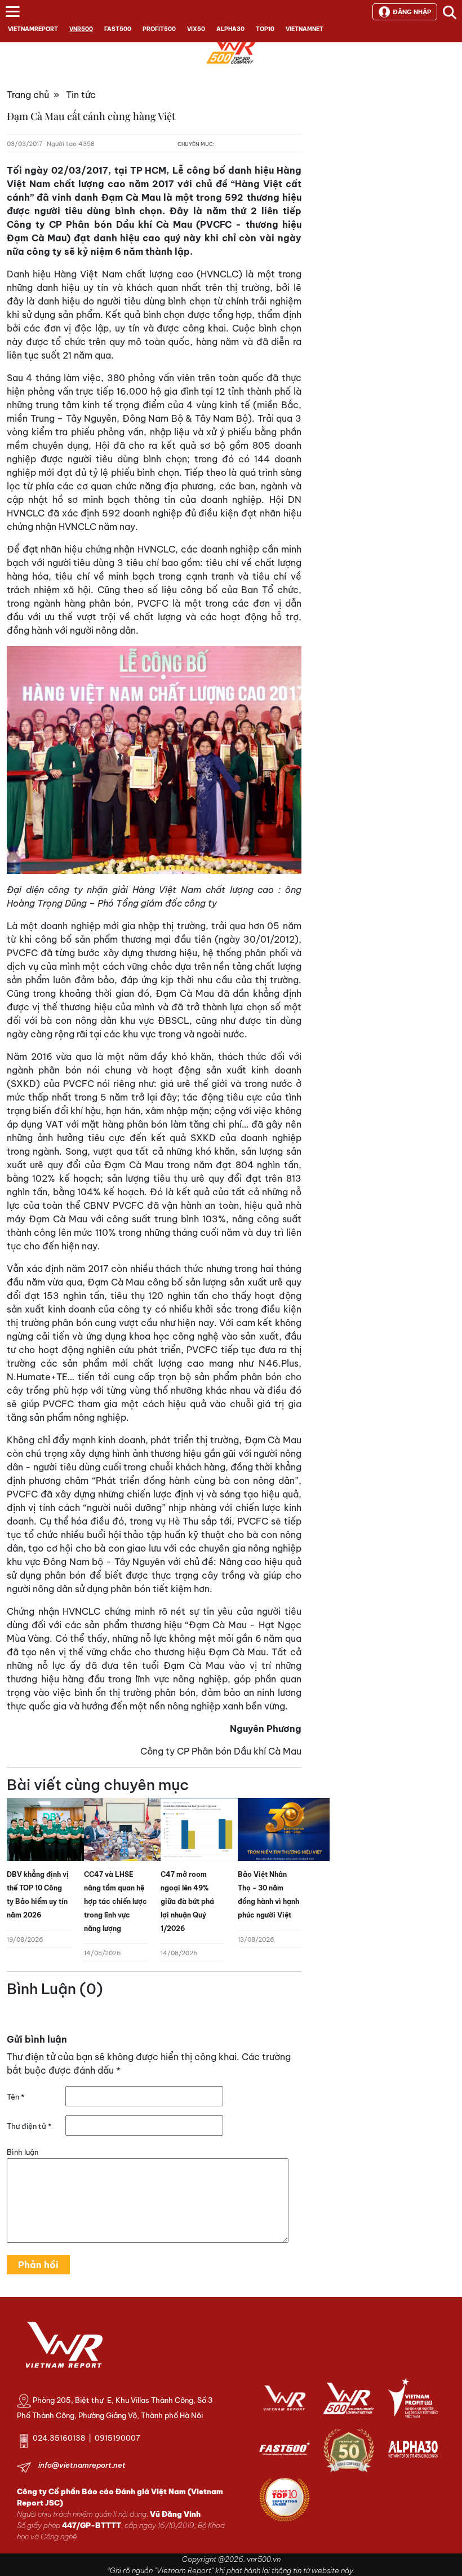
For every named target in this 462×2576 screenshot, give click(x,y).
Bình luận (23, 2152)
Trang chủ (28, 95)
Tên (15, 2097)
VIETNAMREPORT (33, 29)
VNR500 (81, 29)
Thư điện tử (29, 2126)
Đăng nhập (412, 12)
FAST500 (118, 29)
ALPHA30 (230, 29)
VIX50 (196, 29)
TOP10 (265, 29)
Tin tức (81, 95)
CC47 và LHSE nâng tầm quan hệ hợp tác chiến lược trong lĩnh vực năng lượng (115, 1901)
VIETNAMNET (305, 29)
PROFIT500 (159, 29)
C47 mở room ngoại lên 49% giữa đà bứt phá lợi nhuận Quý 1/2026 (187, 1901)
